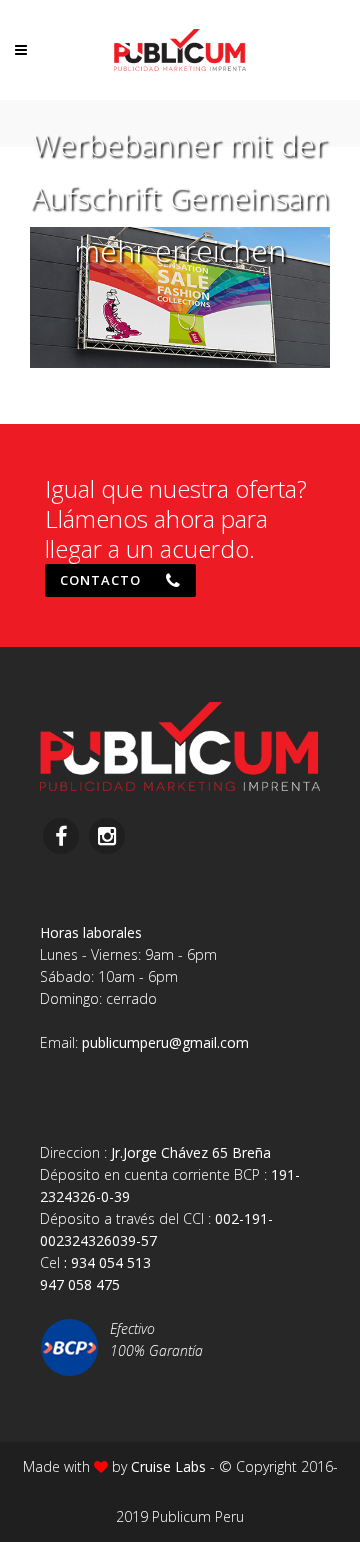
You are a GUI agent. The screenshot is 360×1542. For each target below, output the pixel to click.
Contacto (100, 580)
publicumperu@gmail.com (165, 1042)
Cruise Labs (168, 1466)
